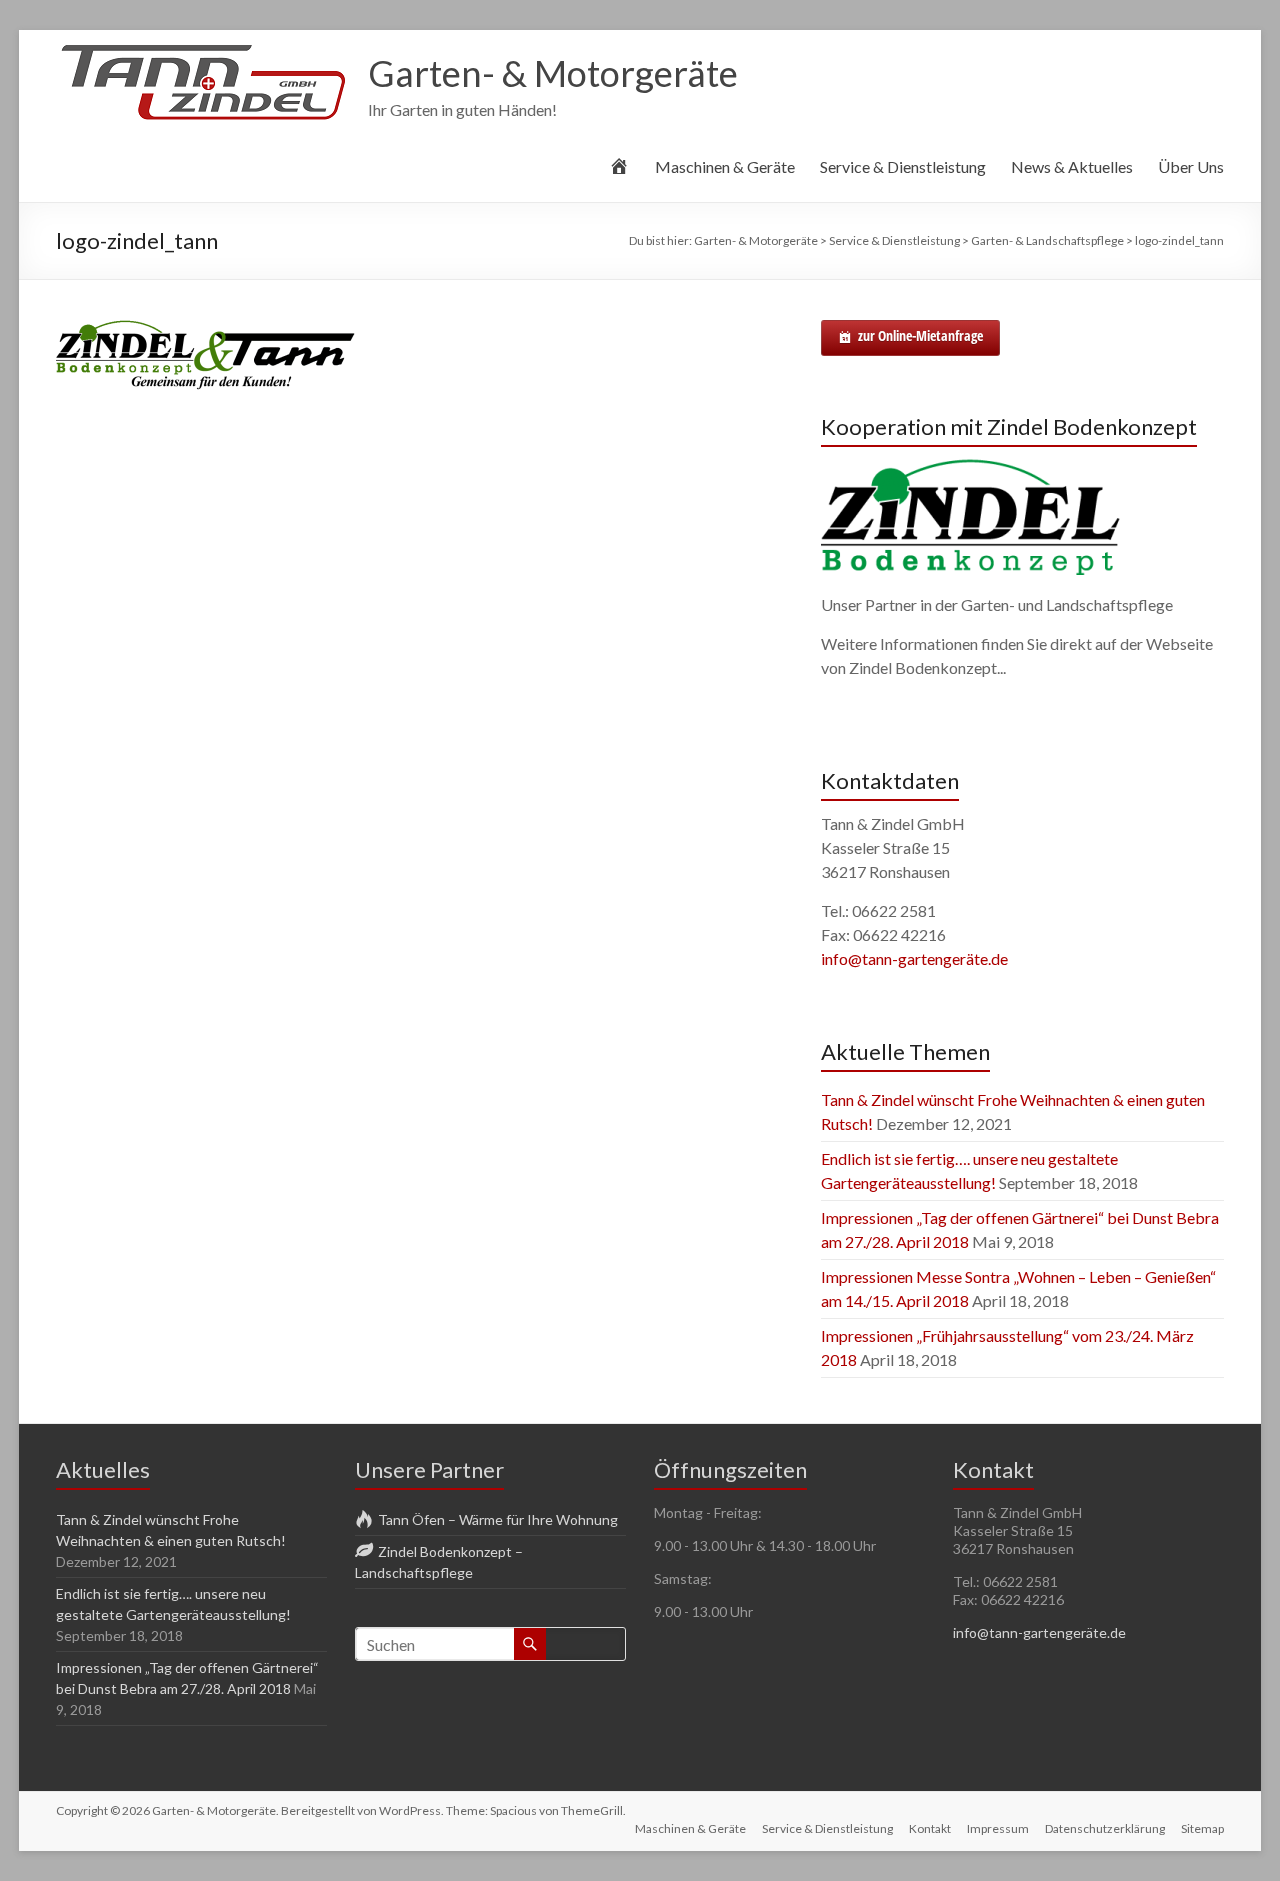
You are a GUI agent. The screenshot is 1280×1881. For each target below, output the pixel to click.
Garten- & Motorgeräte (553, 73)
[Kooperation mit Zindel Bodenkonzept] (971, 467)
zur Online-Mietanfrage (920, 335)
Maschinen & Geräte (725, 166)
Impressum (998, 1828)
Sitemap (1202, 1828)
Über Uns (1191, 166)
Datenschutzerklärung (1105, 1828)
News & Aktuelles (1072, 166)
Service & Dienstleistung (903, 166)
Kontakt (930, 1828)
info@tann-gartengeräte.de (914, 958)
